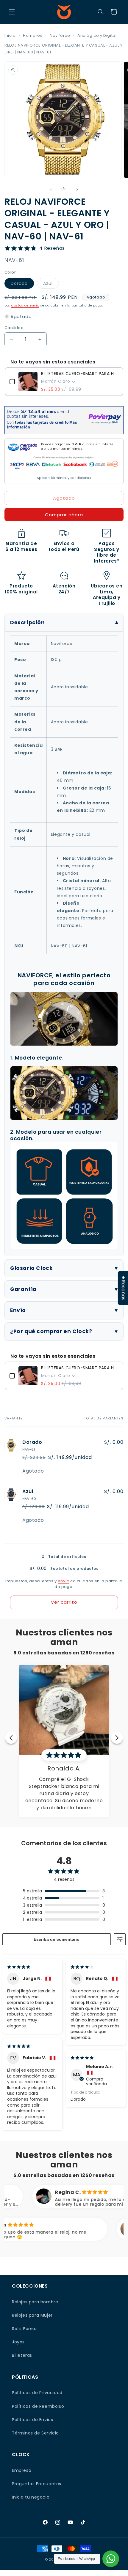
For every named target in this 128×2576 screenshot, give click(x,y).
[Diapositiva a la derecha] (77, 189)
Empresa (22, 2470)
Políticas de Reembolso (38, 2406)
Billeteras (22, 2355)
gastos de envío (25, 305)
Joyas (18, 2342)
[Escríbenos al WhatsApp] (111, 2559)
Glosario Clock (31, 1268)
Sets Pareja (24, 2329)
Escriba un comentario (57, 1939)
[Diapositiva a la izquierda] (51, 189)
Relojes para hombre (35, 2302)
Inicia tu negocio (31, 2497)
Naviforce (60, 35)
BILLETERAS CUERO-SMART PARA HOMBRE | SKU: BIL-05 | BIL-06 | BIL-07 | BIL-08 (80, 374)
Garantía (23, 1289)
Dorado (22, 284)
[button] (12, 12)
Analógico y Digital (97, 35)
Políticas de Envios (32, 2420)
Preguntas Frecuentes (37, 2484)
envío (64, 1581)
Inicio (10, 35)
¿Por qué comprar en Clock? (51, 1331)
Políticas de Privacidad (37, 2393)
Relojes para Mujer (32, 2315)
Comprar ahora (64, 515)
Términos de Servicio (35, 2433)
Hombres (33, 35)
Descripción (28, 622)
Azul (51, 284)
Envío (18, 1310)
